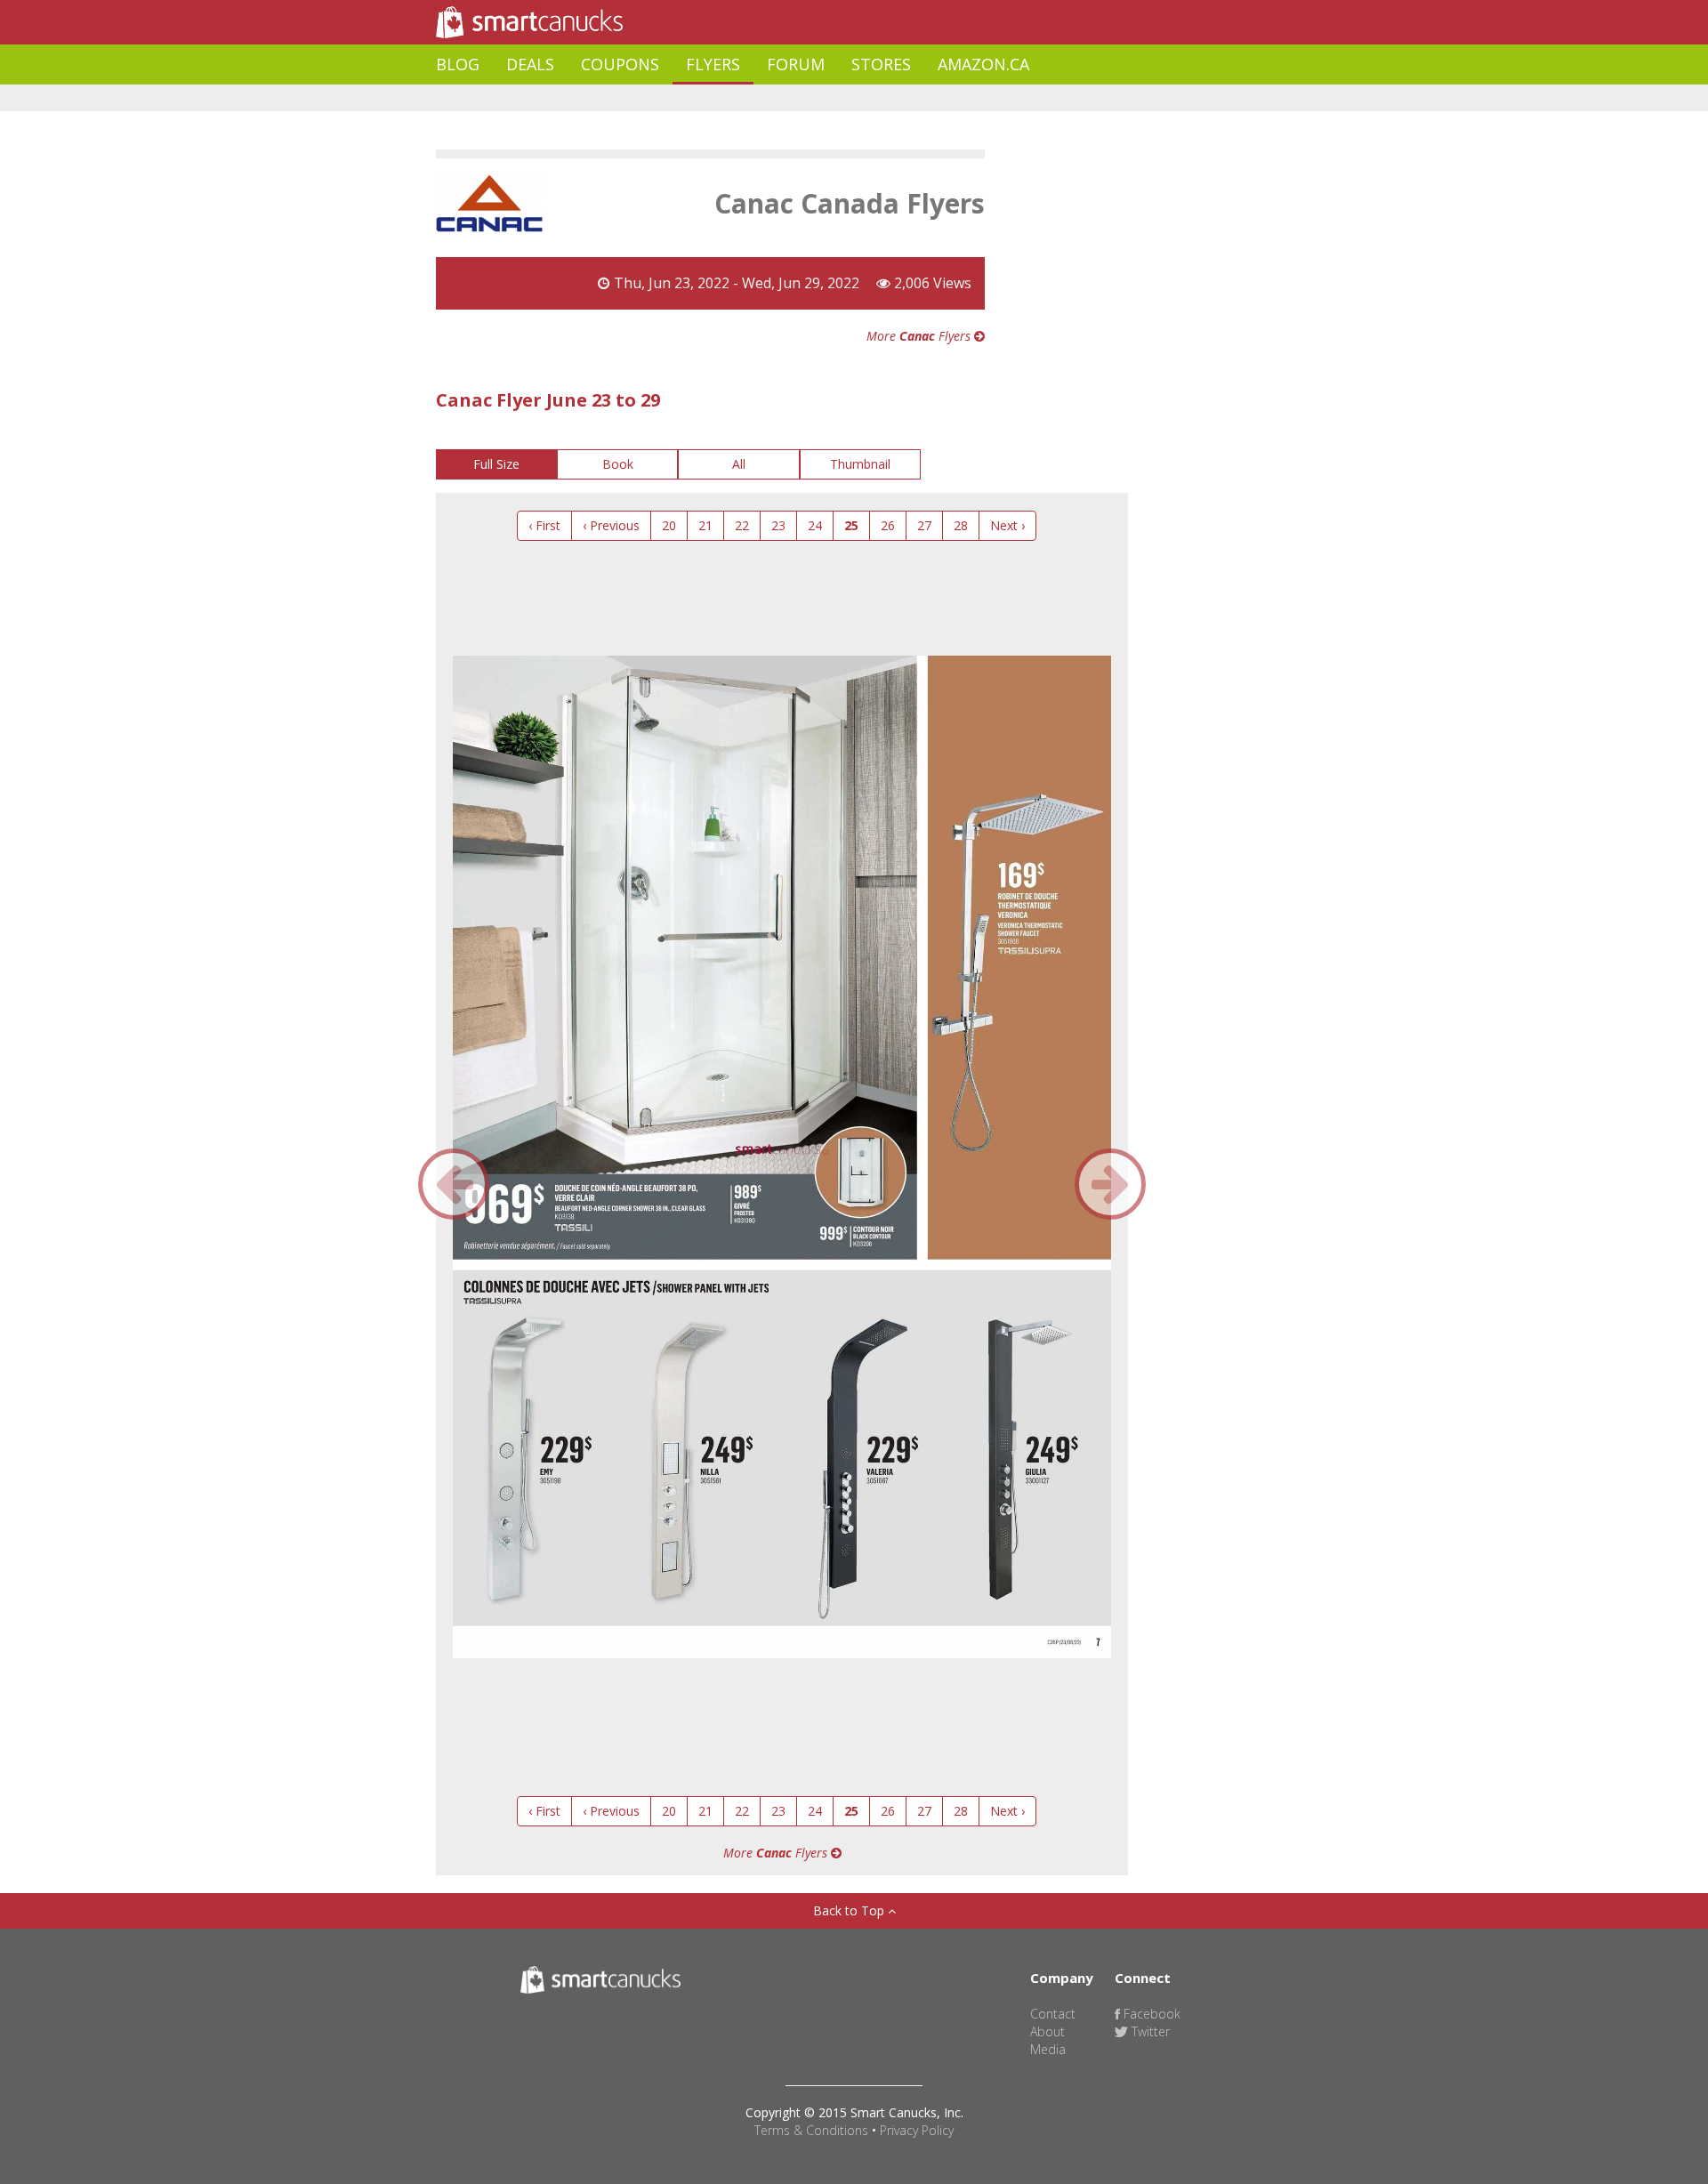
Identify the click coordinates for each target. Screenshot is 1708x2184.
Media (1048, 2049)
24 (815, 525)
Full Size (496, 464)
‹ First (544, 525)
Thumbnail (860, 464)
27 (924, 525)
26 (888, 525)
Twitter (1149, 2031)
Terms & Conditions (811, 2130)
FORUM (796, 64)
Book (618, 464)
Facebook (1150, 2014)
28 (961, 525)
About (1047, 2031)
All (739, 464)
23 (778, 525)
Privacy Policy (917, 2130)
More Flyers (920, 336)
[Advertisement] (760, 98)
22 (742, 525)
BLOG (458, 64)
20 (669, 525)
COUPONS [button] (620, 64)
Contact (1053, 2014)
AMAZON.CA (983, 64)
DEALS (530, 64)
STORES (881, 64)
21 (705, 525)
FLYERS (713, 64)
